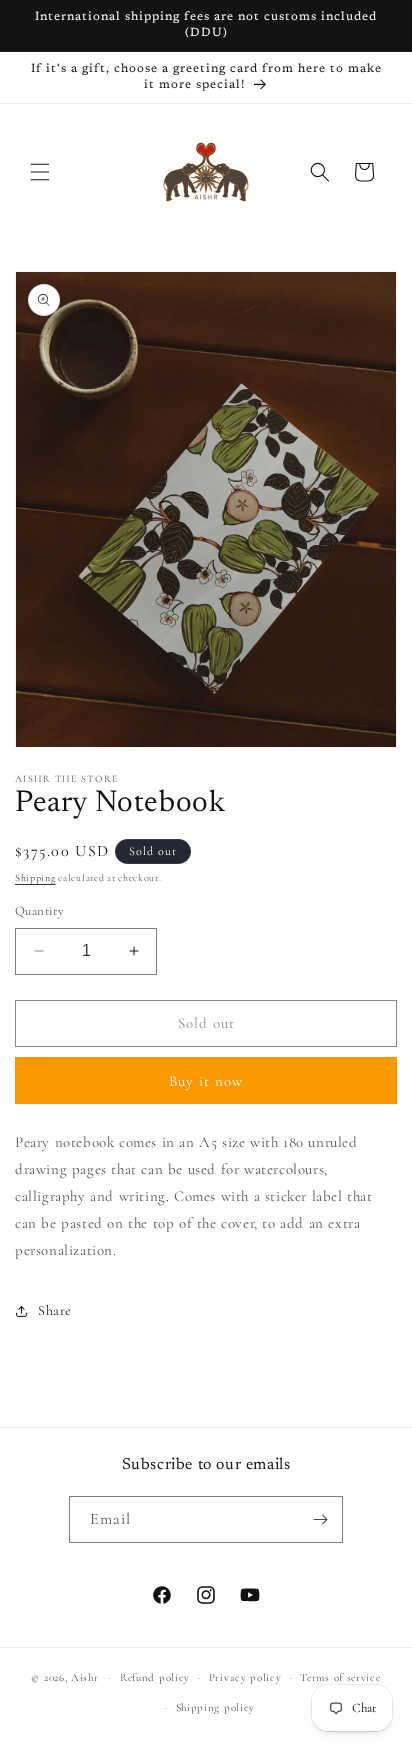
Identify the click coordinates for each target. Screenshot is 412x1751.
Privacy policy (245, 1677)
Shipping (35, 878)
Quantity (39, 911)
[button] (40, 172)
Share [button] (55, 1310)
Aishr (85, 1677)
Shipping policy (216, 1707)
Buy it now (206, 1081)
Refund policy (155, 1677)
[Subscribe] (320, 1519)
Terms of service (340, 1677)
